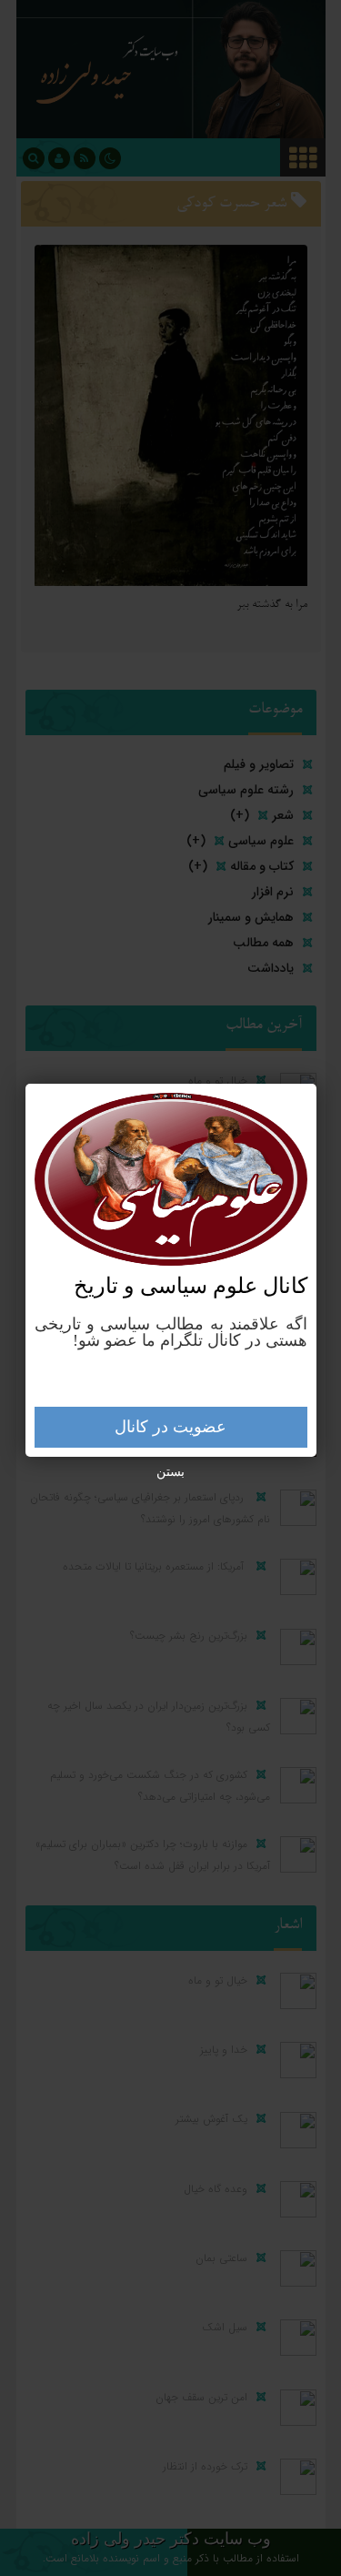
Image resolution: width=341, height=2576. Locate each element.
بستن (170, 1472)
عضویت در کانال (170, 1427)
